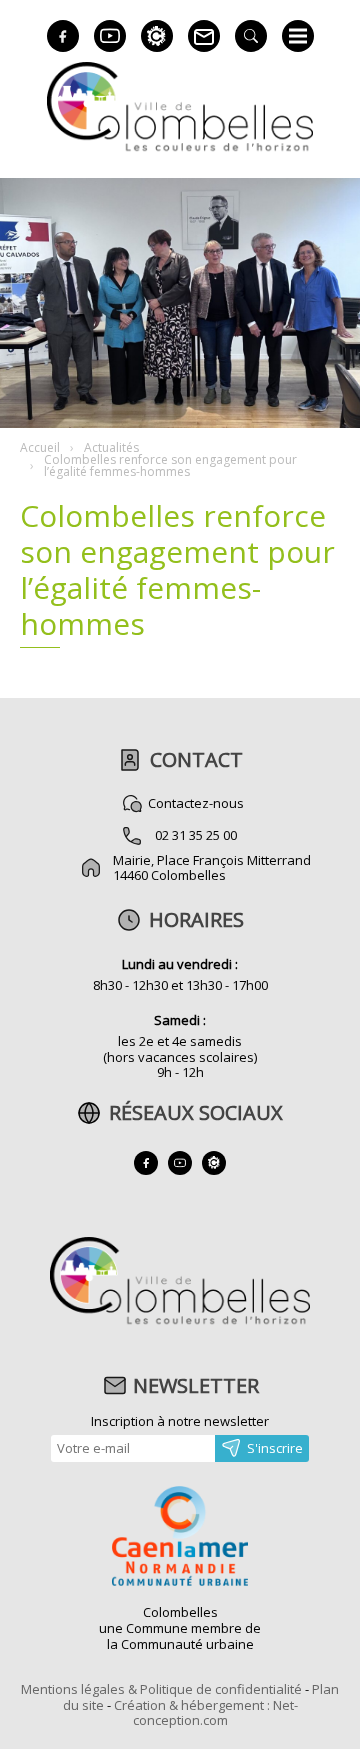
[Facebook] (63, 36)
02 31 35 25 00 (196, 835)
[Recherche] (251, 36)
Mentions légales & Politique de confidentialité (161, 1689)
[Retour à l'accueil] (179, 1322)
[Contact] (204, 36)
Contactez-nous (196, 803)
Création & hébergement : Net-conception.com (206, 1713)
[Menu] (298, 36)
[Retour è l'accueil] (180, 148)
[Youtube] (110, 36)
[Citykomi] (157, 36)
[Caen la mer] (180, 1538)
